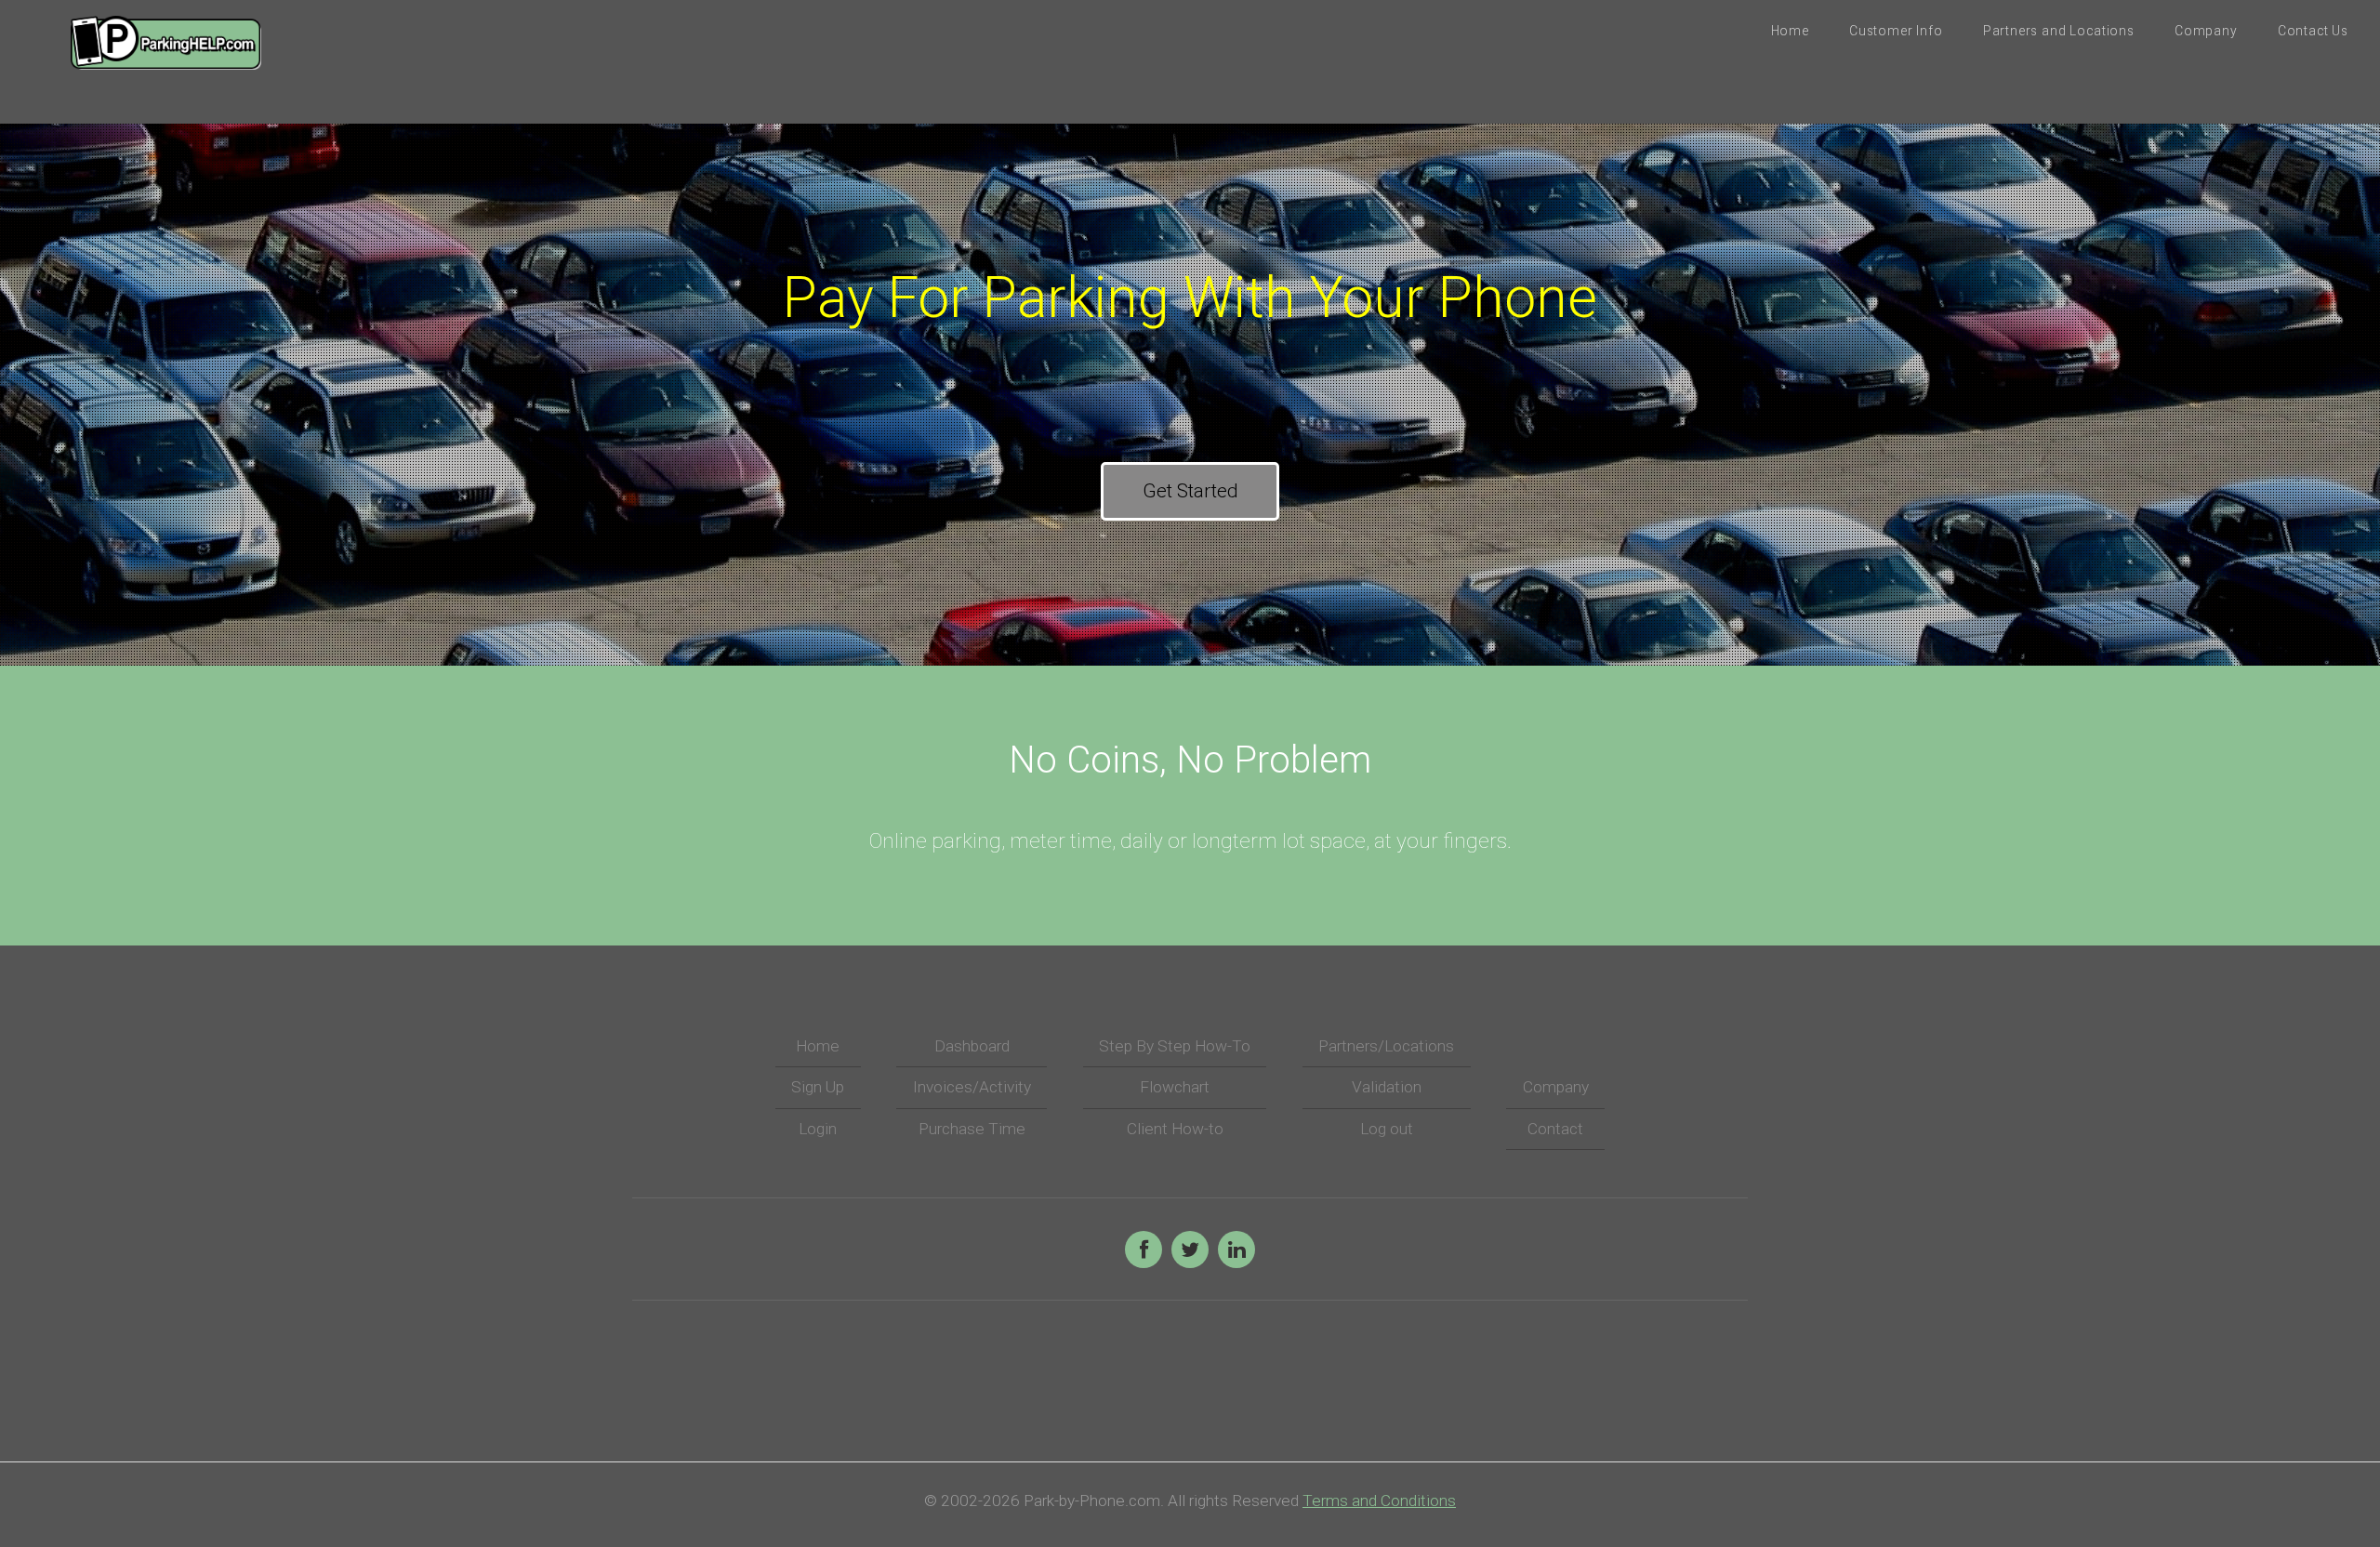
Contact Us (2313, 31)
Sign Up (818, 1087)
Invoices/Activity (972, 1087)
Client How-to (1175, 1129)
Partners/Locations (1386, 1046)
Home (1790, 31)
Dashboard (972, 1046)
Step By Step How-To (1175, 1046)
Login (818, 1129)
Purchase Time (972, 1129)
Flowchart (1175, 1087)
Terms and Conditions (1379, 1501)
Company (2206, 31)
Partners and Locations (2059, 31)
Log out (1387, 1129)
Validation (1387, 1087)
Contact (1555, 1129)
